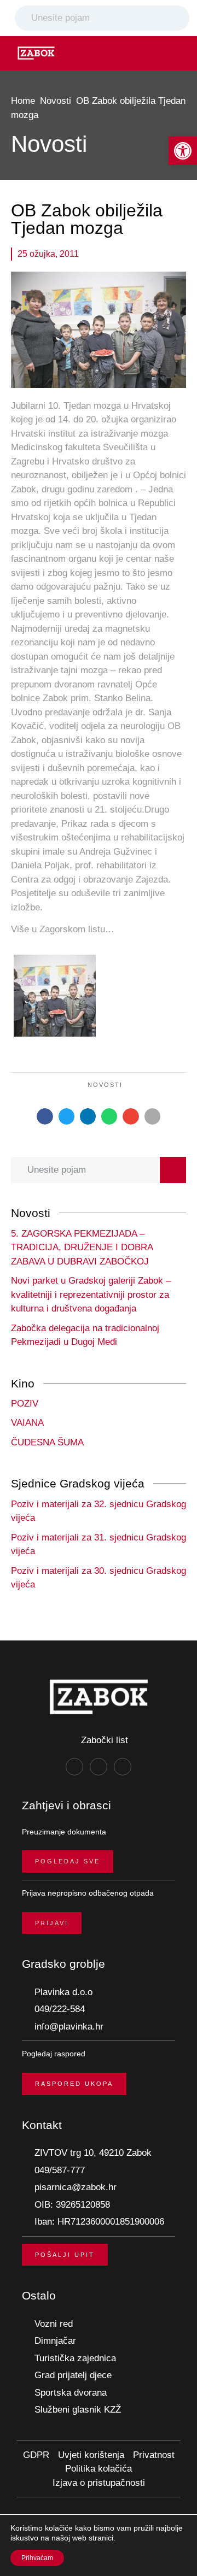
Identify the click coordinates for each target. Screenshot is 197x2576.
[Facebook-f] (74, 1767)
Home (23, 101)
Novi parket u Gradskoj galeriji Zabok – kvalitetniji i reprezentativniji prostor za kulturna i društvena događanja (91, 1295)
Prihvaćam (37, 2558)
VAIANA (27, 1423)
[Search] (179, 18)
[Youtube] (123, 1767)
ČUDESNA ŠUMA (47, 1442)
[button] (183, 151)
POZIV (25, 1404)
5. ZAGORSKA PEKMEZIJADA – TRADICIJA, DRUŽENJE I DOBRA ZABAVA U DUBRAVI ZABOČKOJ (82, 1248)
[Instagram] (99, 1767)
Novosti (56, 101)
